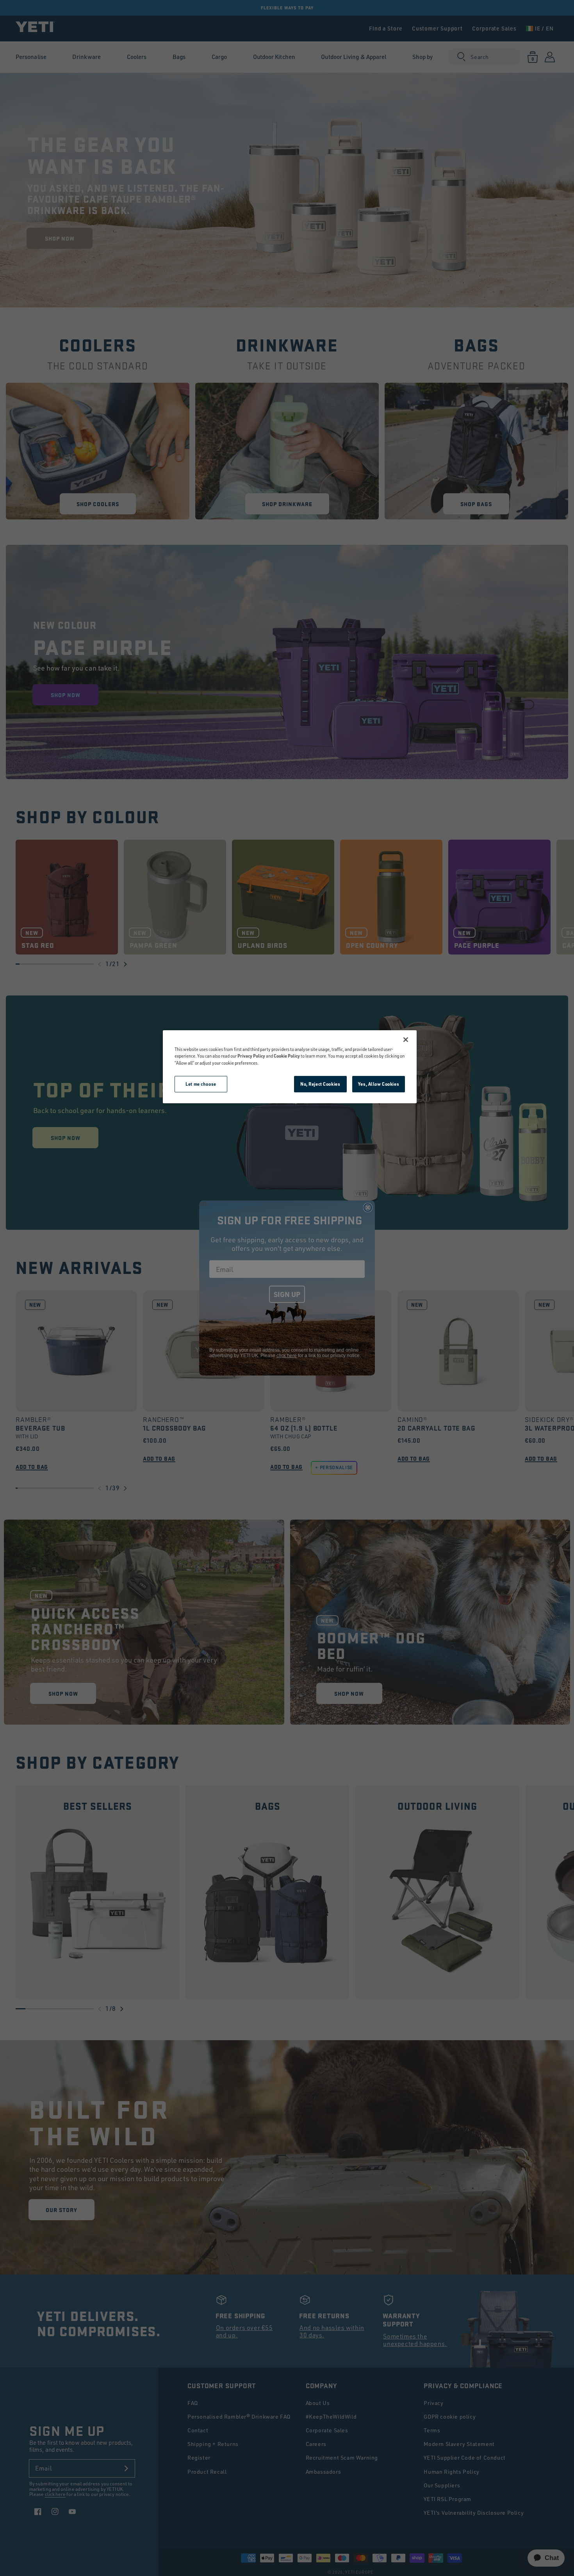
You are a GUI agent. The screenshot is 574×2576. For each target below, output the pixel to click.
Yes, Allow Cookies (379, 1084)
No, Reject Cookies (320, 1084)
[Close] (406, 1040)
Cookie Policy (287, 1056)
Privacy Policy (251, 1056)
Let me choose (201, 1084)
